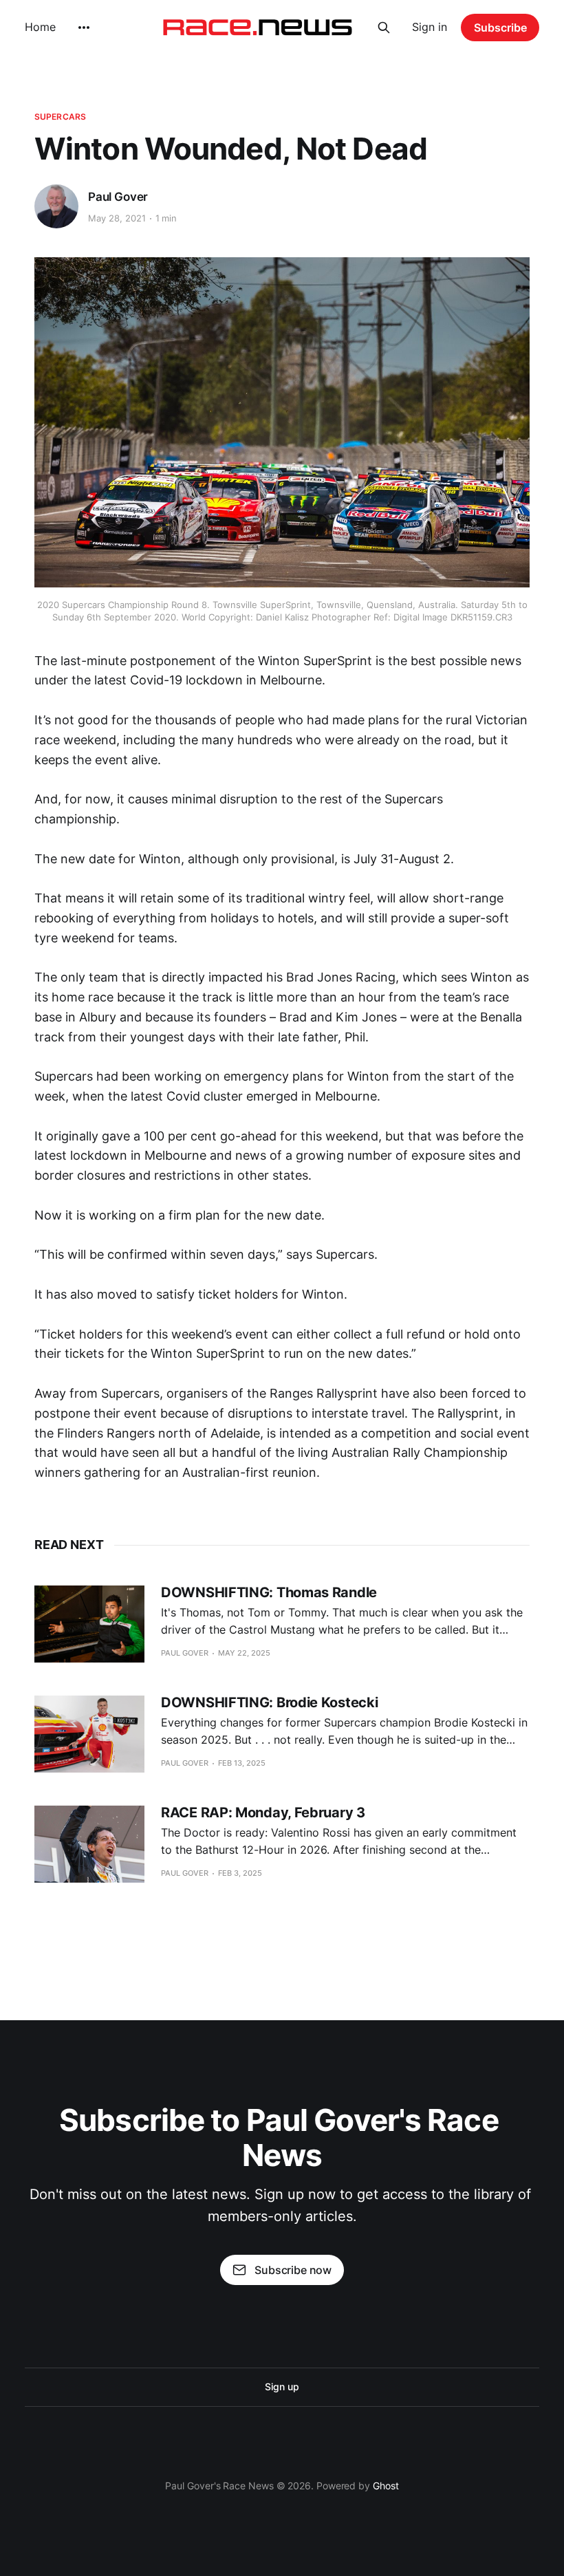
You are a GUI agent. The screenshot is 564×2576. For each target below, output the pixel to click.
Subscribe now (293, 2270)
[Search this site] (384, 28)
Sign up (282, 2386)
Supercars (60, 117)
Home (40, 27)
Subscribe (500, 28)
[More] (84, 28)
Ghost (386, 2486)
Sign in (430, 27)
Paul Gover (118, 197)
